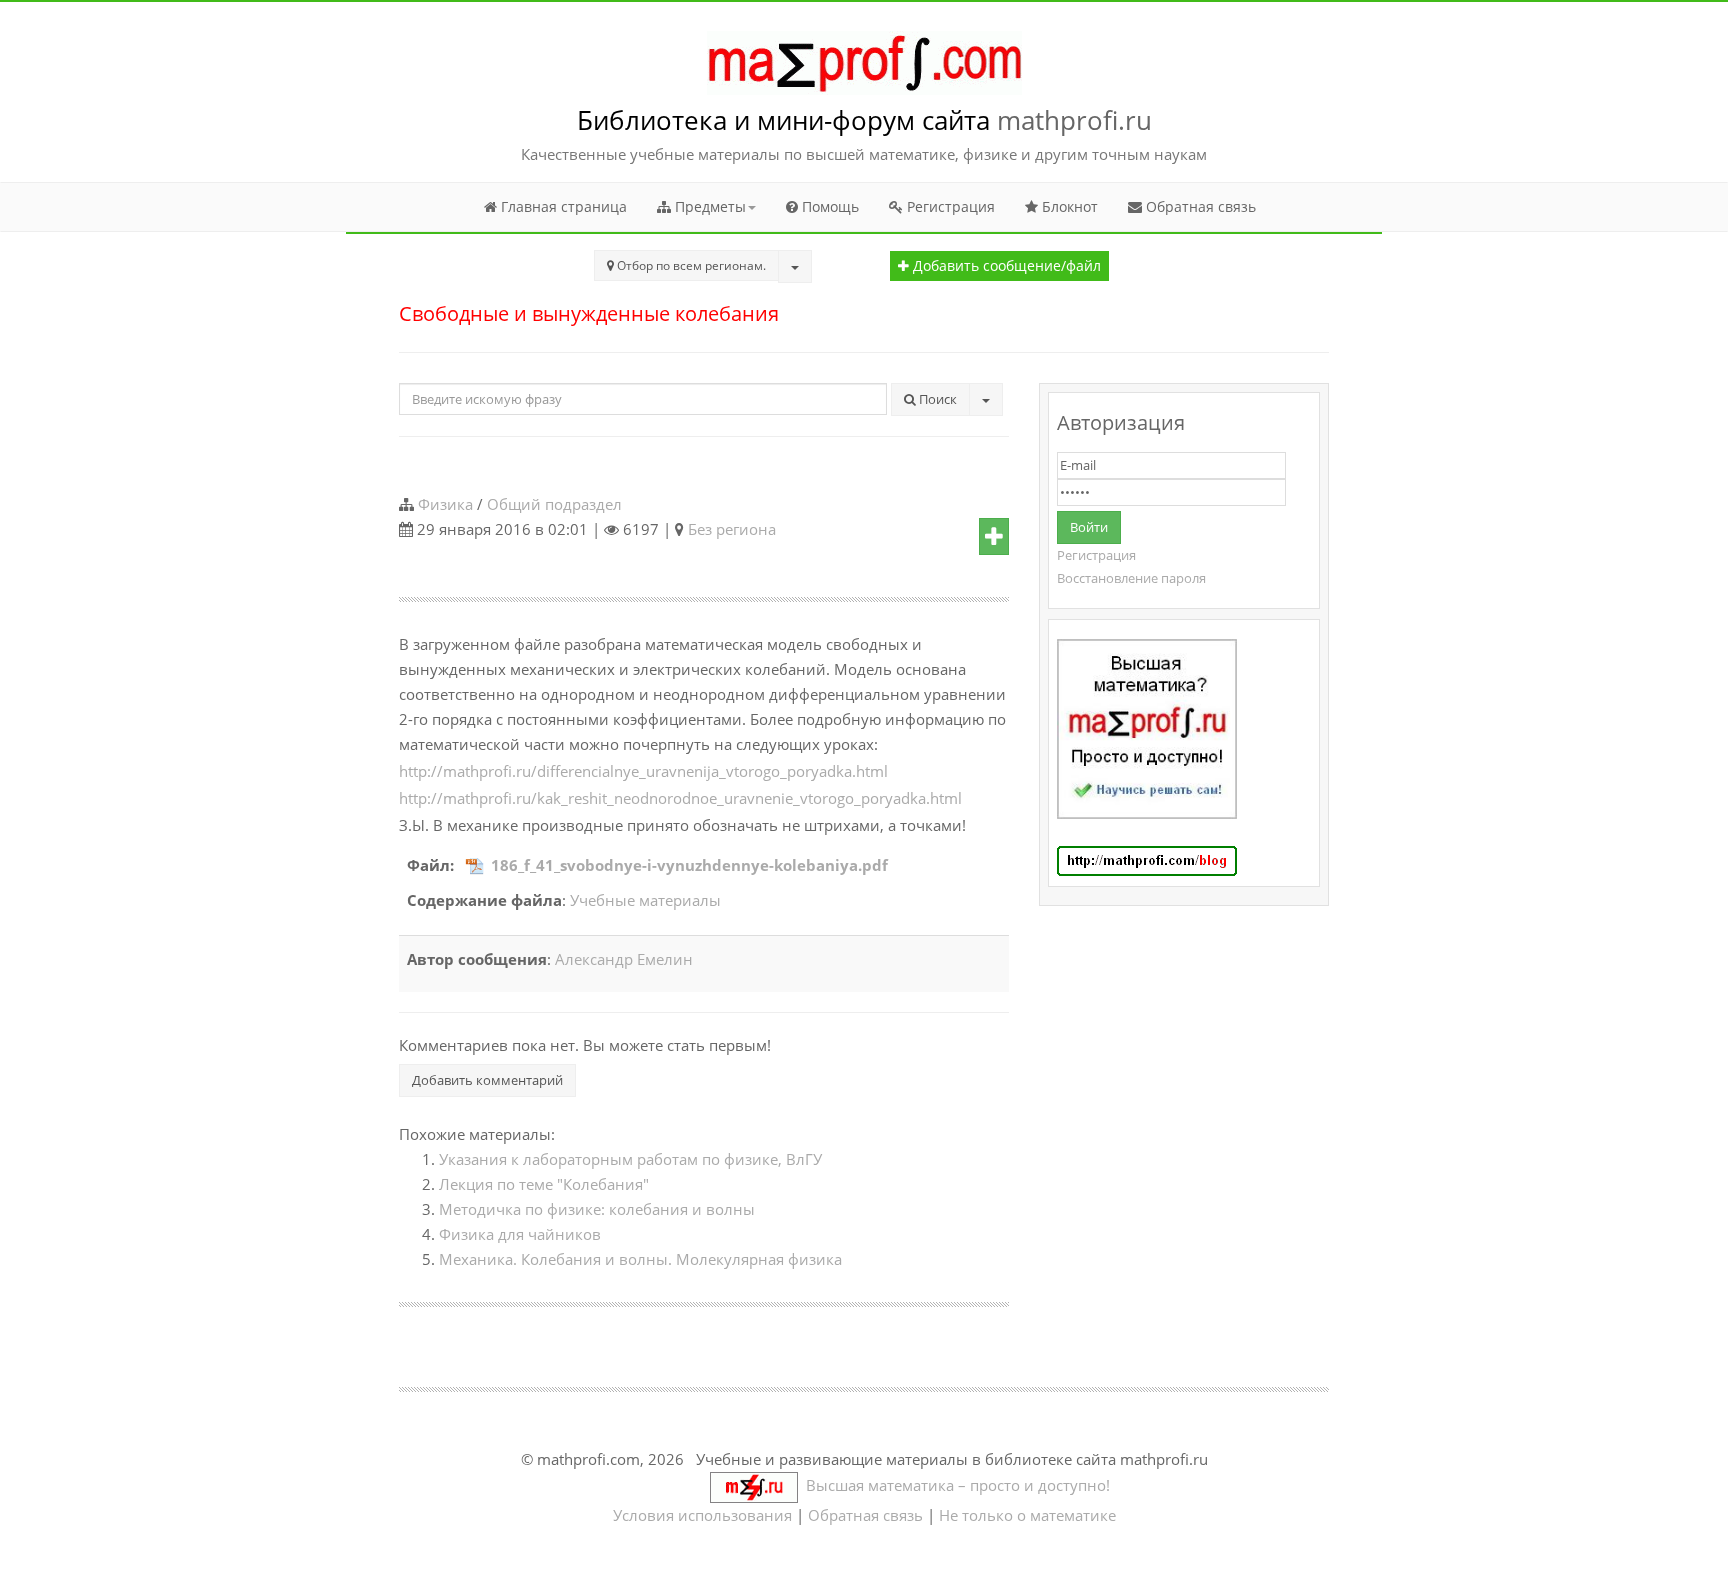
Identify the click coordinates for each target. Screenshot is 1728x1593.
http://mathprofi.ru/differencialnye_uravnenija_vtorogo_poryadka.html (643, 771)
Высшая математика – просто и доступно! (954, 1485)
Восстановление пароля (1131, 578)
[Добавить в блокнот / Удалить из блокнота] (994, 537)
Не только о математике (1027, 1515)
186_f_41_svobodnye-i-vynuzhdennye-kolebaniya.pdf (689, 865)
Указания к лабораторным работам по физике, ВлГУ (630, 1159)
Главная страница (562, 206)
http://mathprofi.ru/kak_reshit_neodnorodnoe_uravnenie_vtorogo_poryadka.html (680, 798)
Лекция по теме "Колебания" (544, 1184)
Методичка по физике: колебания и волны (597, 1209)
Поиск (936, 399)
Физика (445, 504)
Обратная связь (1199, 206)
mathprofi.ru (1074, 120)
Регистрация (949, 206)
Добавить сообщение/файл (1005, 266)
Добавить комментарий (487, 1080)
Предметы (708, 206)
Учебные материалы (645, 900)
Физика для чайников (520, 1234)
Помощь (828, 206)
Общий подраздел (554, 504)
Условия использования (702, 1515)
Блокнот (1068, 206)
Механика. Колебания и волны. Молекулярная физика (640, 1259)
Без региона (732, 529)
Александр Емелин (624, 959)
